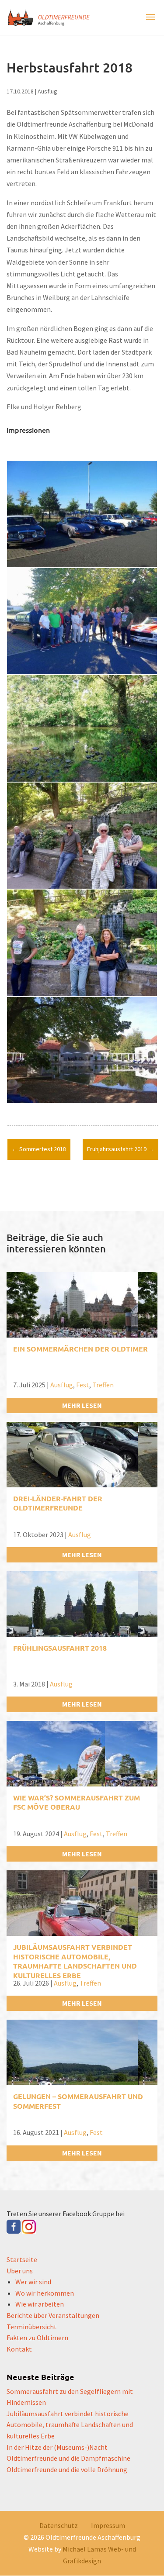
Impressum (108, 2525)
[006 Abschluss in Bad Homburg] (82, 1103)
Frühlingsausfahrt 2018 (60, 1648)
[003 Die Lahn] (82, 782)
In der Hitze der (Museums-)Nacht (57, 2447)
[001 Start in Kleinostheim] (82, 567)
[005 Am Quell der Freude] (82, 996)
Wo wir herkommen (45, 2293)
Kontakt (19, 2349)
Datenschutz (59, 2525)
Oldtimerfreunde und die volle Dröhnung (67, 2469)
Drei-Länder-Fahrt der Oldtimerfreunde (58, 1503)
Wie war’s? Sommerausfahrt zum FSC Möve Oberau (77, 1802)
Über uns (20, 2271)
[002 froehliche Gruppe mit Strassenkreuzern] (82, 674)
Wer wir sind (33, 2282)
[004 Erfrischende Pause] (82, 889)
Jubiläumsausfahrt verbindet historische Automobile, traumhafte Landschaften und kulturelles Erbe (75, 1961)
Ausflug (47, 91)
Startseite (22, 2259)
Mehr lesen (82, 1405)
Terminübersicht (32, 2327)
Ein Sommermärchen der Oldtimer (80, 1349)
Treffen (103, 1385)
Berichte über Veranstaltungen (53, 2315)
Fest (83, 1385)
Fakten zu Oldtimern (37, 2338)
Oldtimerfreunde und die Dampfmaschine (68, 2458)
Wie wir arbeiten (40, 2304)
